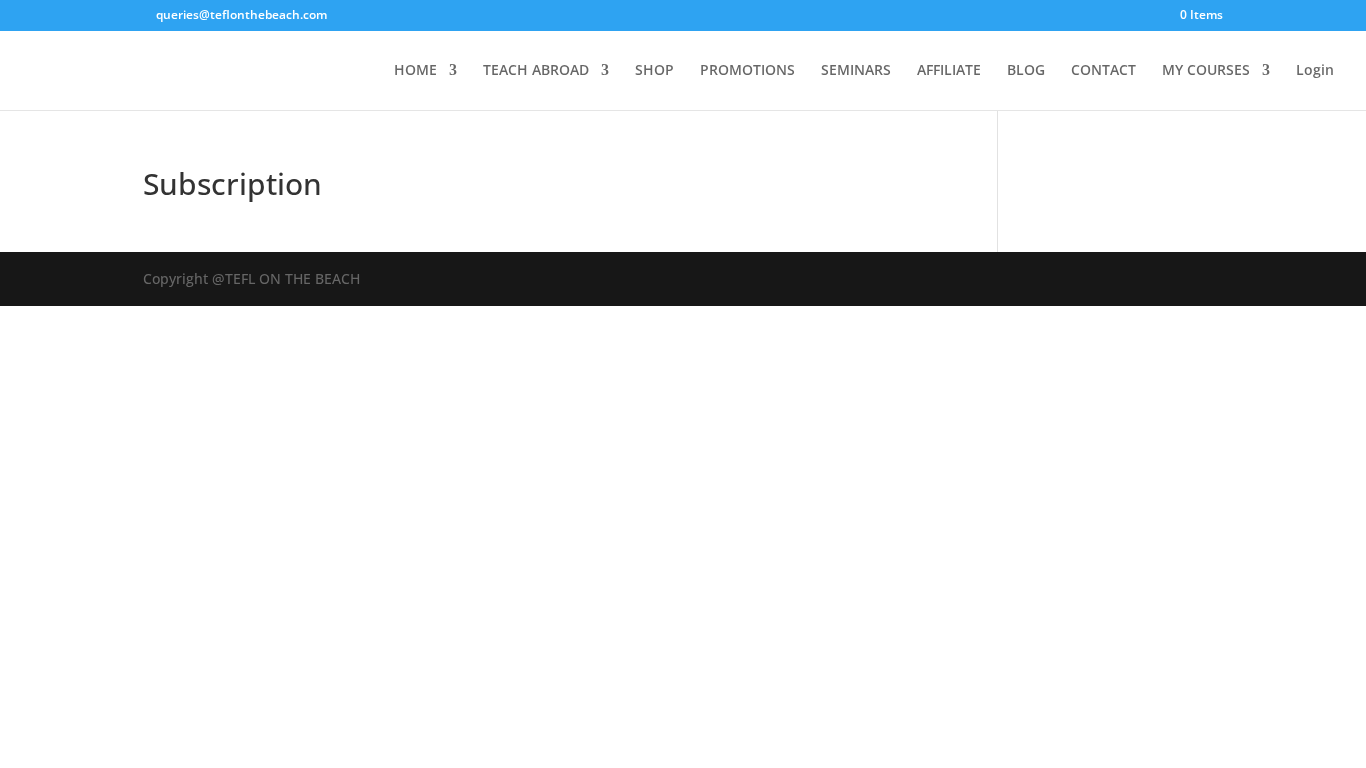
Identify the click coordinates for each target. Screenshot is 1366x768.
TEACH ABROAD (536, 71)
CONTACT (1103, 71)
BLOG (1026, 71)
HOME (415, 71)
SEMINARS (856, 71)
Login (1315, 71)
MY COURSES (1206, 71)
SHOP (654, 71)
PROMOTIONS (747, 71)
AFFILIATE (949, 71)
